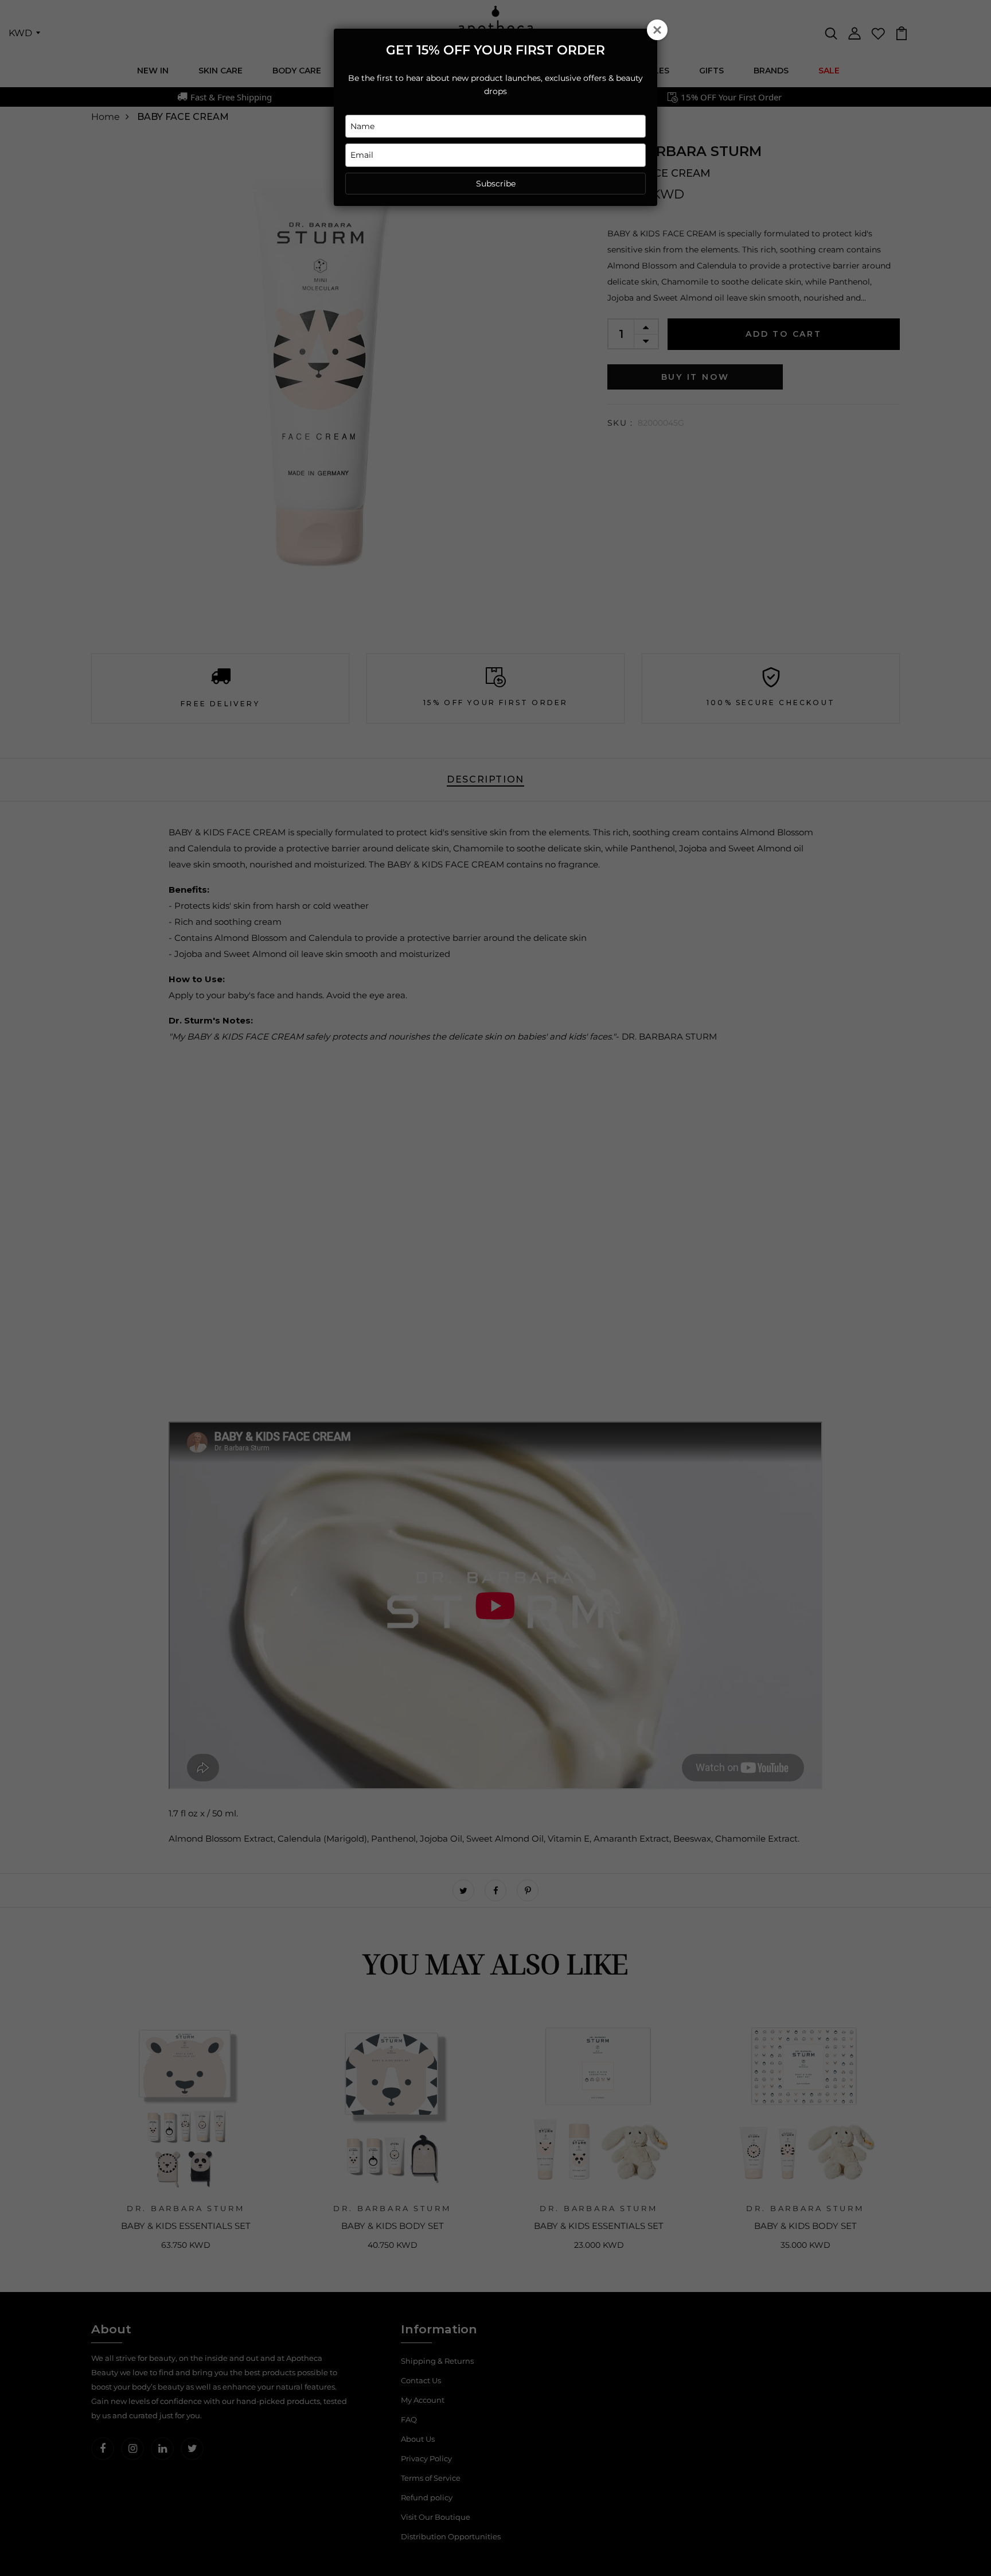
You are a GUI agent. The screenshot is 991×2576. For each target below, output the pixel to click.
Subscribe (496, 184)
